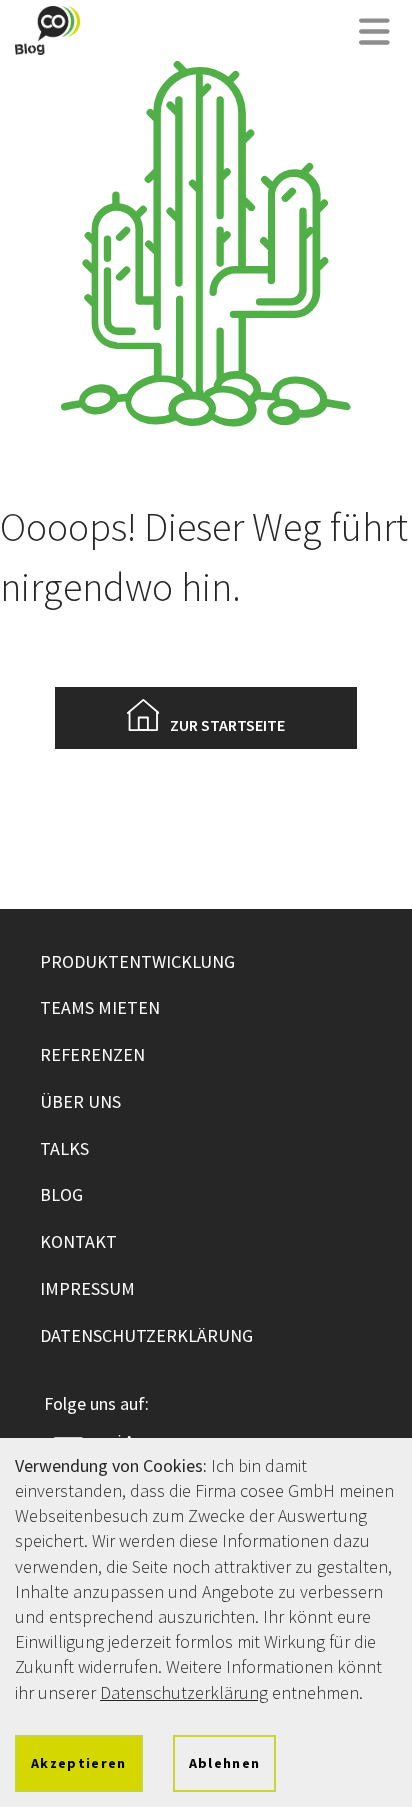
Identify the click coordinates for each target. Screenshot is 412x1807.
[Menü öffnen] (374, 33)
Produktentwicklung (137, 961)
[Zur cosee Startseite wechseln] (47, 30)
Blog (61, 1194)
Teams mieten (100, 1007)
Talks (64, 1148)
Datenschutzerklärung (146, 1335)
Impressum (87, 1288)
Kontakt (78, 1241)
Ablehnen (225, 1763)
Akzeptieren (79, 1763)
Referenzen (92, 1054)
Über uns (80, 1101)
